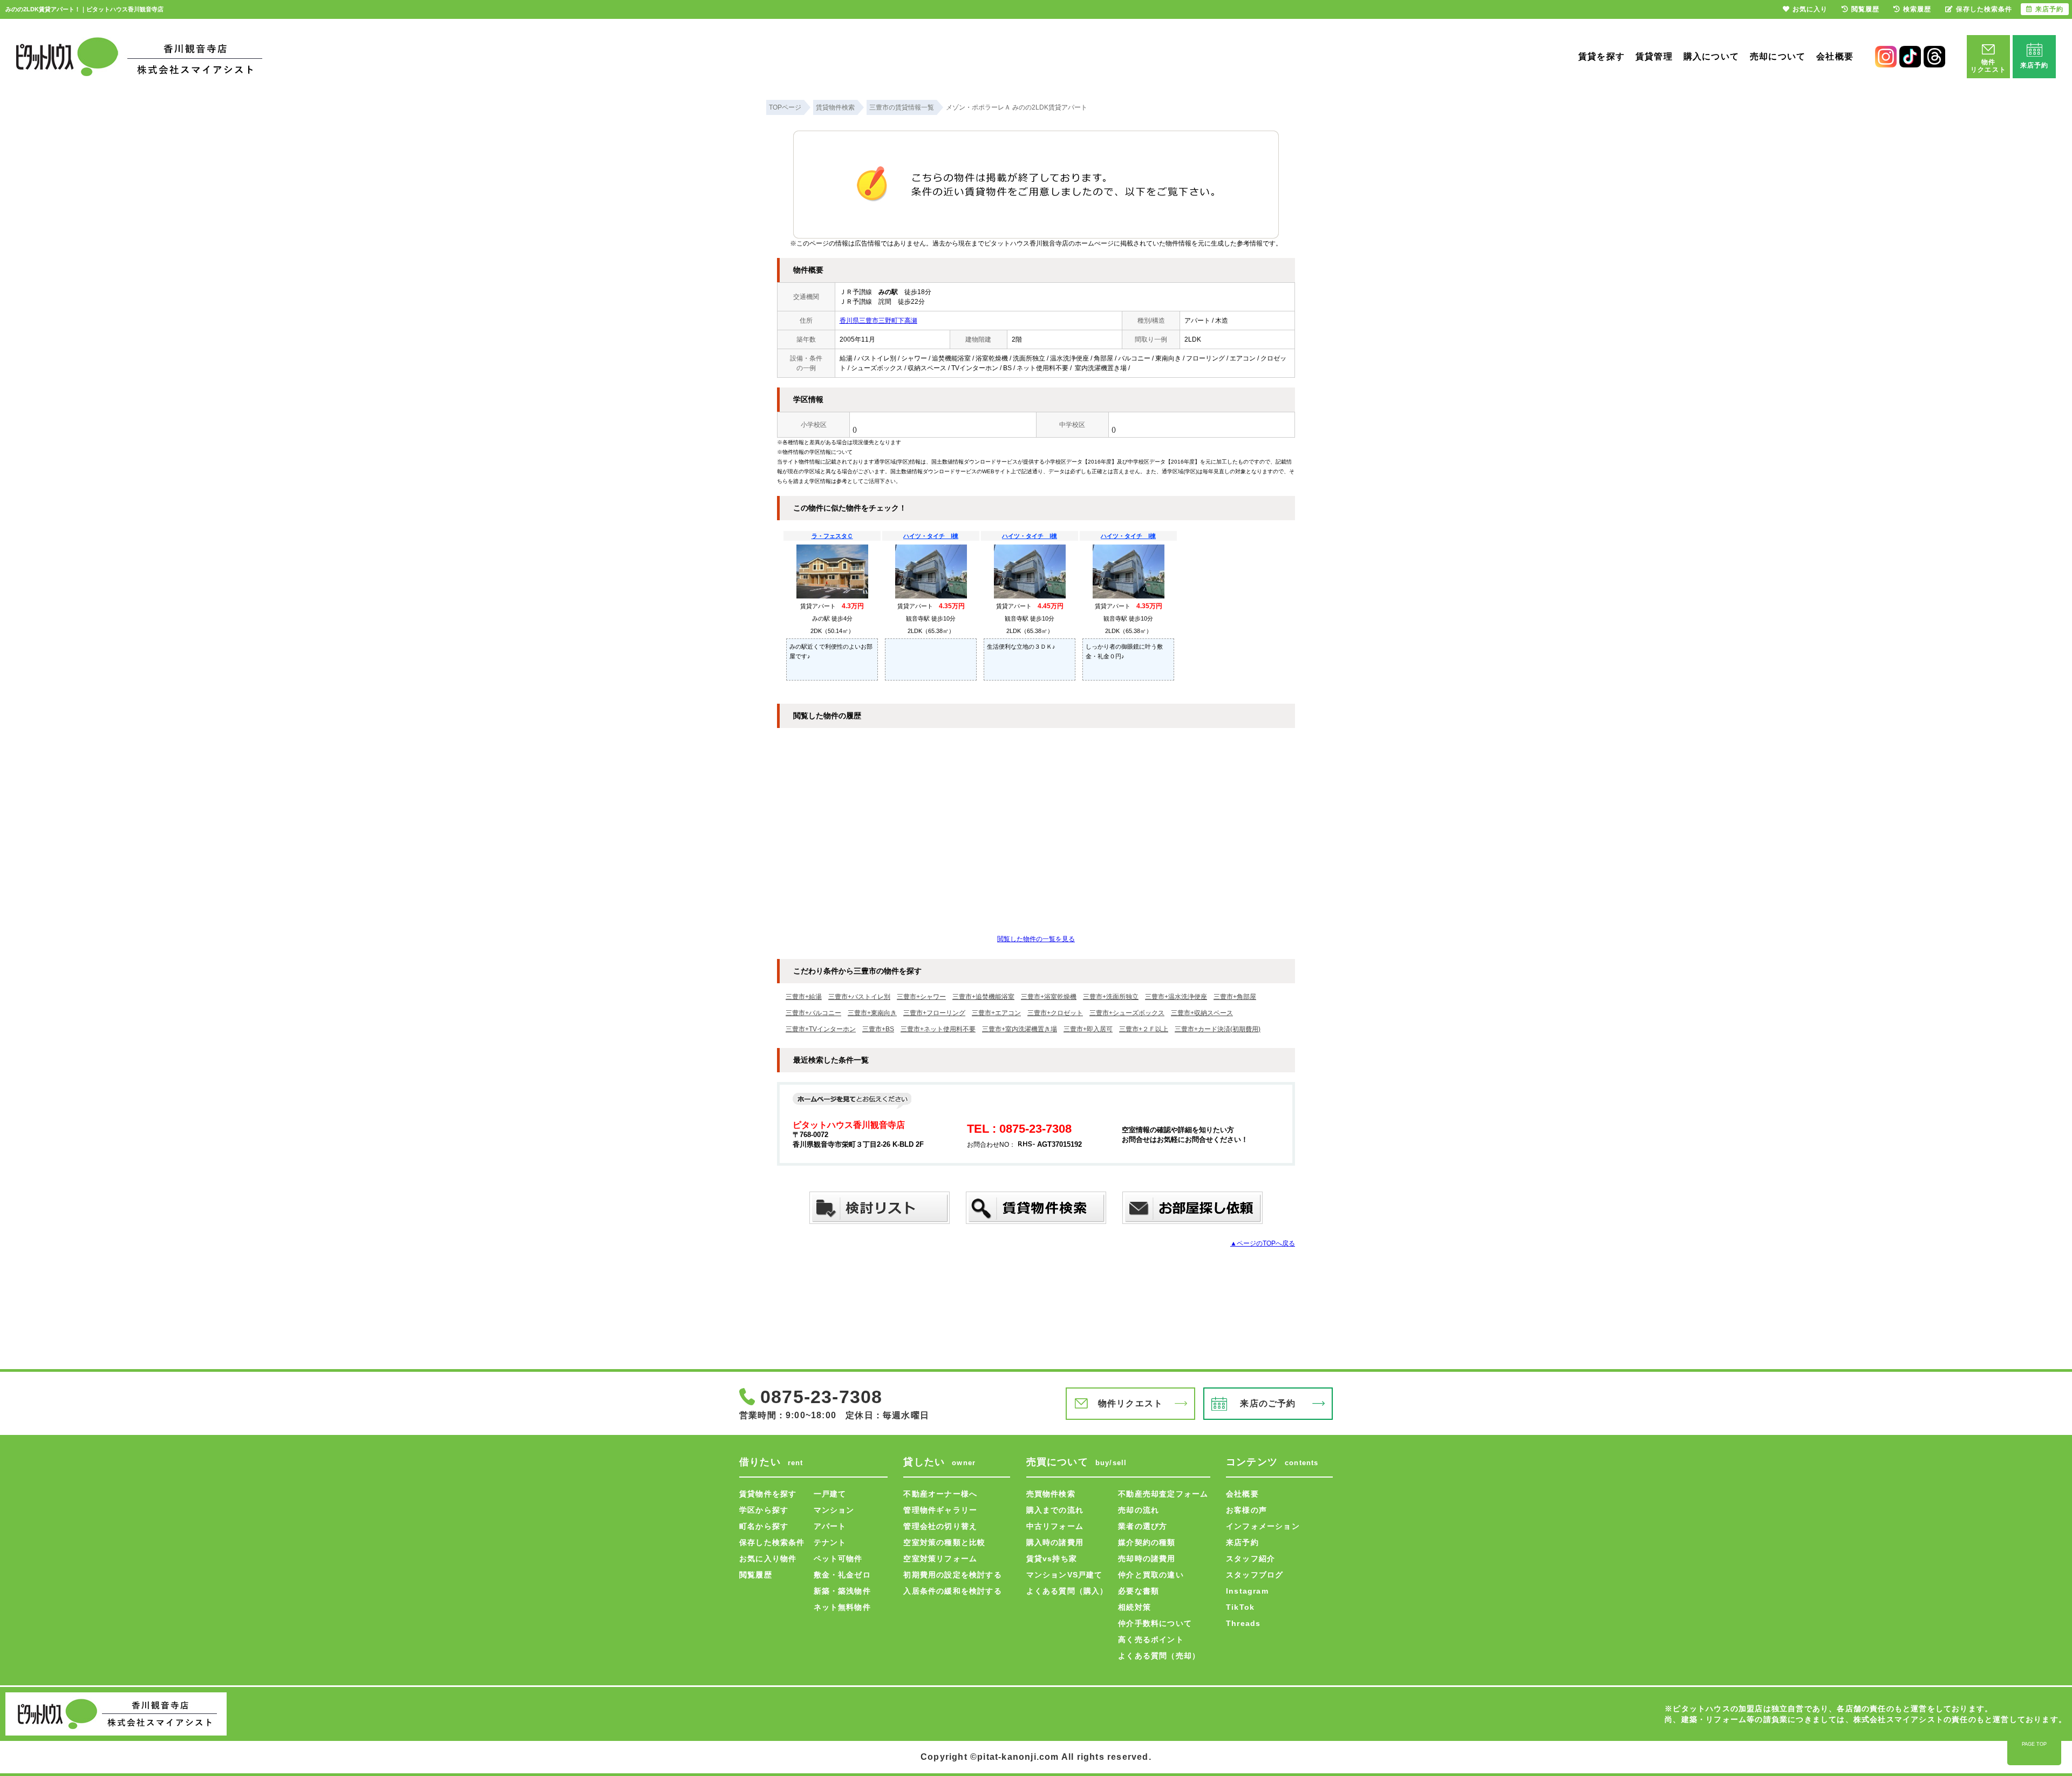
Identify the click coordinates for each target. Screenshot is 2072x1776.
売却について (1778, 56)
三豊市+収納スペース (1202, 1013)
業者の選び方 (1143, 1526)
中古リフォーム (1055, 1526)
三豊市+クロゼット (1055, 1013)
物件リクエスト (1130, 1403)
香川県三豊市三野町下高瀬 (878, 321)
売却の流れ (1139, 1510)
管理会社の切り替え (940, 1526)
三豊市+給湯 (804, 997)
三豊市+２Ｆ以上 (1144, 1029)
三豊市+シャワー (921, 997)
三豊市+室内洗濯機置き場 (1020, 1029)
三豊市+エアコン (996, 1013)
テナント (830, 1542)
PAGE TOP (2034, 1744)
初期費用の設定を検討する (952, 1575)
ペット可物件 (838, 1559)
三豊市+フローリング (934, 1013)
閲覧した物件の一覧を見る (1036, 939)
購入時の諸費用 (1055, 1542)
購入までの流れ (1055, 1510)
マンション (834, 1510)
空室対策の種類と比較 (944, 1542)
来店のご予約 (1268, 1403)
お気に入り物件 (768, 1559)
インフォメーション (1263, 1526)
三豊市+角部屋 (1235, 997)
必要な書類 (1139, 1591)
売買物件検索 (1051, 1494)
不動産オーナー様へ (940, 1494)
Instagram (1247, 1591)
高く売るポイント (1151, 1639)
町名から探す (764, 1526)
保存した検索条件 (772, 1542)
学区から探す (764, 1510)
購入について (1711, 56)
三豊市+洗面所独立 (1111, 997)
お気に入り (1810, 9)
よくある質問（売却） (1159, 1656)
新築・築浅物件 (842, 1591)
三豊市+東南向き (872, 1013)
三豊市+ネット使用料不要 (938, 1029)
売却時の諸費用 (1147, 1559)
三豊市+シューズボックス (1127, 1013)
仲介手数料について (1155, 1623)
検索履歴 (1917, 9)
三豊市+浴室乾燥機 (1049, 997)
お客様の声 (1246, 1510)
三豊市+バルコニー (813, 1013)
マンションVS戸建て (1065, 1575)
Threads (1243, 1623)
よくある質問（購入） (1067, 1591)
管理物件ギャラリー (940, 1510)
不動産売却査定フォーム (1163, 1494)
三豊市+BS (878, 1029)
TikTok (1240, 1607)
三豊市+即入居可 (1088, 1029)
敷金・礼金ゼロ (842, 1575)
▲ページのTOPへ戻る (1263, 1243)
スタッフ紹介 (1250, 1559)
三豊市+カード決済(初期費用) (1218, 1029)
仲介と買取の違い (1151, 1575)
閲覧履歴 (756, 1575)
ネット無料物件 (842, 1607)
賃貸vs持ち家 (1052, 1559)
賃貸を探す (1601, 56)
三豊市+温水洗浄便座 (1176, 997)
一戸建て (830, 1494)
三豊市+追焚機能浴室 (983, 997)
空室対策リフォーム (940, 1559)
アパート (830, 1526)
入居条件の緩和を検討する (952, 1591)
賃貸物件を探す (768, 1494)
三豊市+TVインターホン (821, 1029)
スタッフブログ (1255, 1575)
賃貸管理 (1654, 56)
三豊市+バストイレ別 (859, 997)
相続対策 (1134, 1607)
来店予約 (1242, 1542)
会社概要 (1835, 56)
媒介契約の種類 (1147, 1542)
